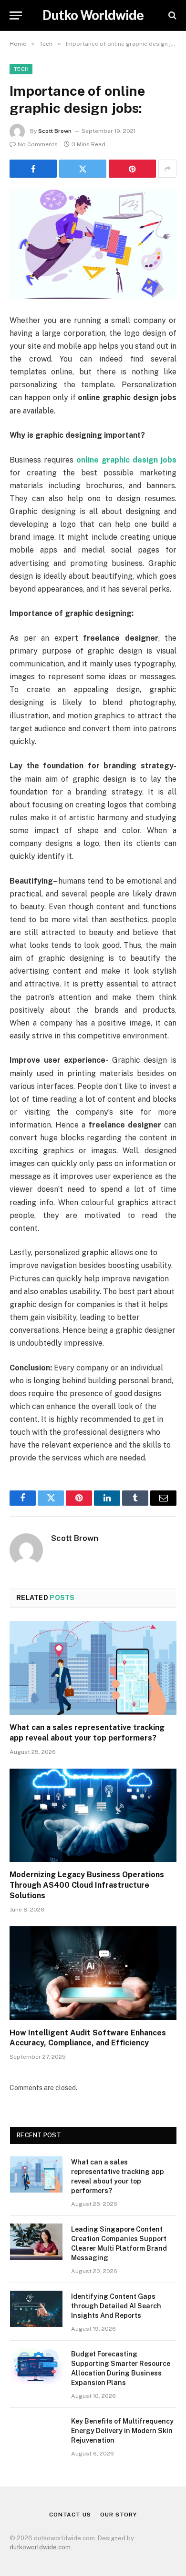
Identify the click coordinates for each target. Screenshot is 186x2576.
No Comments (38, 144)
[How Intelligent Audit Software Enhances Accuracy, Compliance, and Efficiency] (93, 1973)
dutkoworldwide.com (40, 2547)
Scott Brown (55, 131)
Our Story (119, 2515)
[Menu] (16, 15)
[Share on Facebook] (33, 169)
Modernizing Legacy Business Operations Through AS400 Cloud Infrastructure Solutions (87, 1885)
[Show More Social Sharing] (167, 169)
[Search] (171, 15)
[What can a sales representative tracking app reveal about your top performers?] (93, 1668)
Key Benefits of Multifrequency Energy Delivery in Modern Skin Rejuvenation (122, 2431)
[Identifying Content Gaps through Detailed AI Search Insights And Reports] (36, 2309)
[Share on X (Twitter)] (83, 169)
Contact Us (70, 2515)
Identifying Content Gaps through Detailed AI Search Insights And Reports (116, 2306)
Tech (21, 69)
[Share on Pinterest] (132, 169)
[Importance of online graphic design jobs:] (93, 244)
